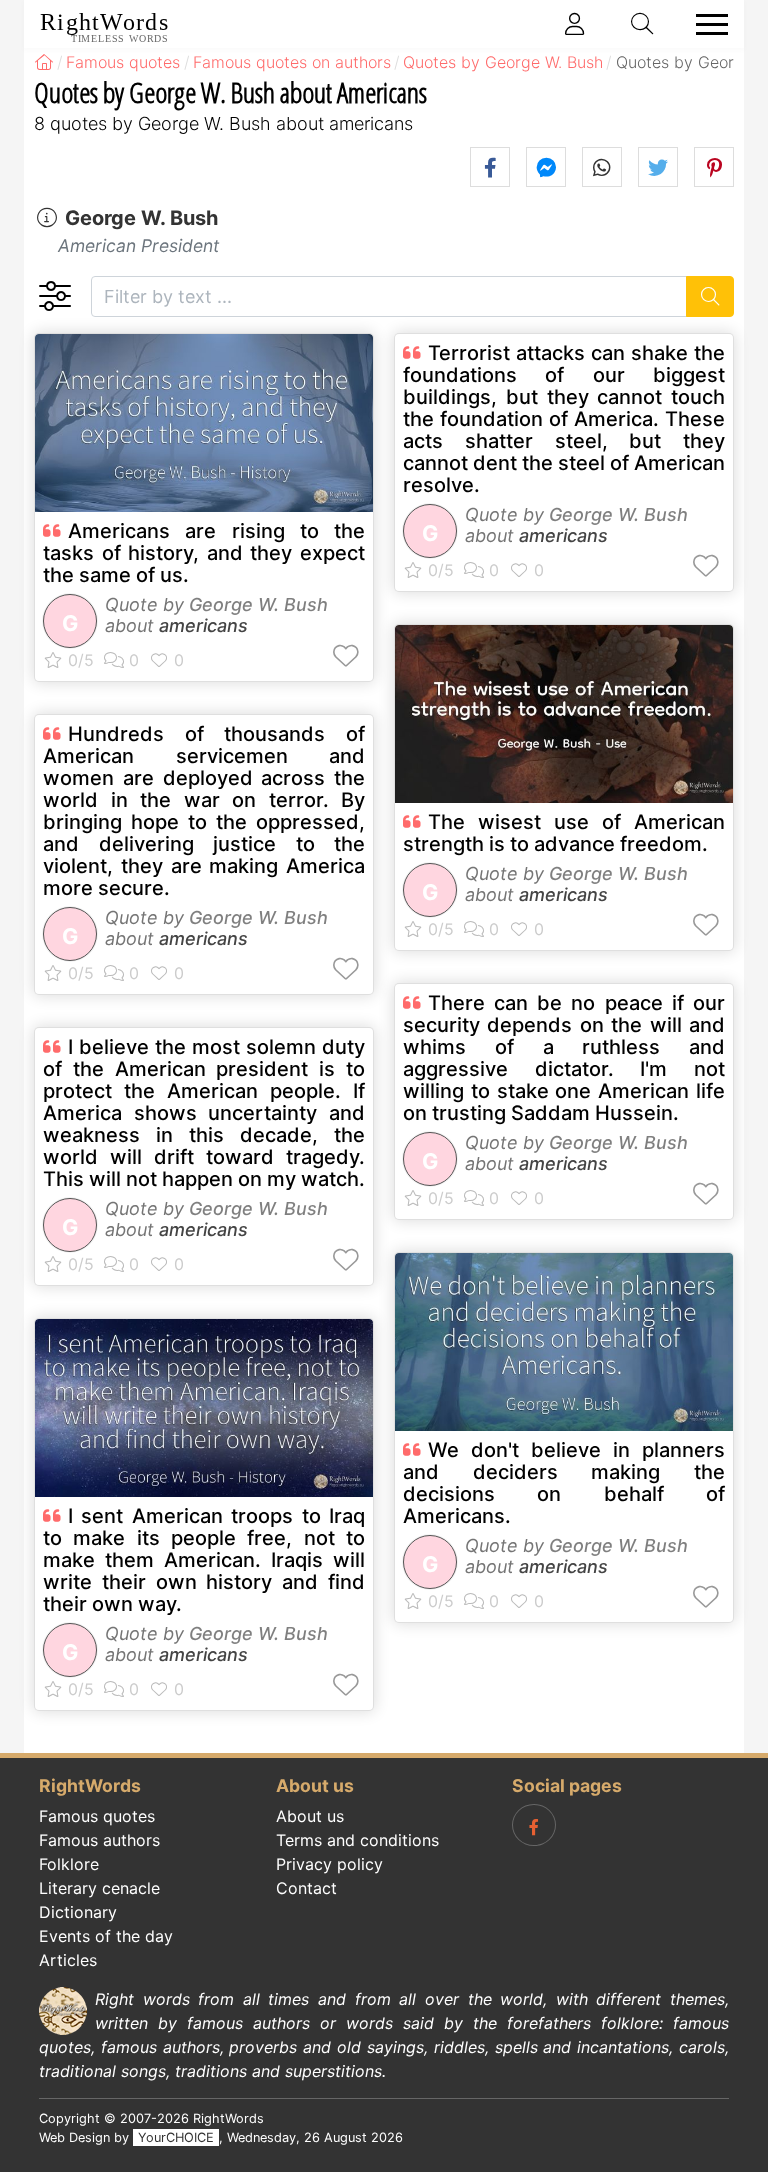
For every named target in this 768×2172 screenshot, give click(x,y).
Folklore (69, 1864)
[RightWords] (44, 62)
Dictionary (78, 1912)
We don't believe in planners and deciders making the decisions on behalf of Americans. (564, 1483)
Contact (306, 1888)
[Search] (710, 296)
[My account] (575, 24)
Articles (68, 1960)
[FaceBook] (534, 1825)
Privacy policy (329, 1864)
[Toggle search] (643, 24)
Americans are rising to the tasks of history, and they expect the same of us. (204, 553)
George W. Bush (141, 218)
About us (310, 1816)
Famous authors (99, 1840)
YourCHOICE (176, 2137)
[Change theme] (54, 296)
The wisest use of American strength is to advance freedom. (564, 833)
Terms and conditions (357, 1840)
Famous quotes (97, 1816)
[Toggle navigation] (706, 24)
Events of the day (106, 1936)
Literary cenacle (99, 1888)
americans (203, 625)
